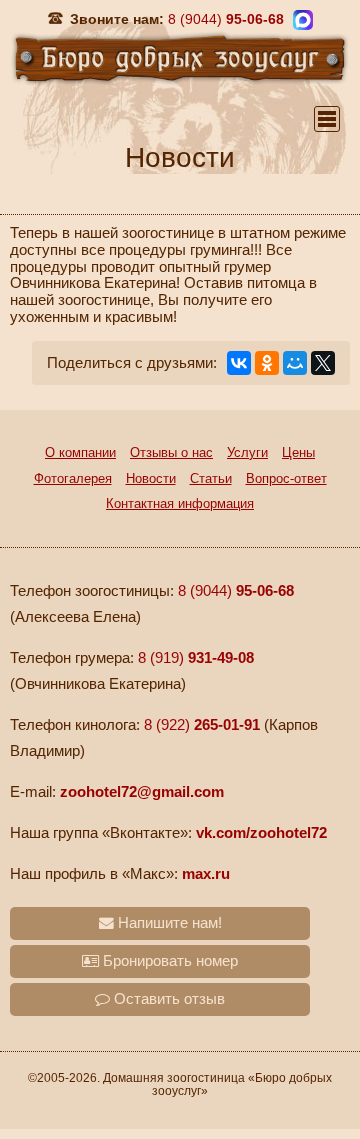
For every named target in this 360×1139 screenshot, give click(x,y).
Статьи (211, 478)
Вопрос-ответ (286, 478)
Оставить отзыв (167, 999)
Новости (151, 478)
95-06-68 (226, 19)
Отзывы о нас (171, 452)
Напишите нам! (168, 923)
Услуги (247, 452)
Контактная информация (180, 503)
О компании (80, 452)
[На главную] (180, 57)
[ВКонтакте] (239, 363)
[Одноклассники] (267, 363)
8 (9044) (236, 591)
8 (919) (196, 658)
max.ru (206, 874)
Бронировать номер (168, 961)
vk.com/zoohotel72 (261, 833)
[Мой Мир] (295, 363)
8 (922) (202, 725)
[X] (323, 363)
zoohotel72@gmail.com (142, 792)
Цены (298, 452)
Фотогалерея (73, 478)
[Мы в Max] (303, 20)
